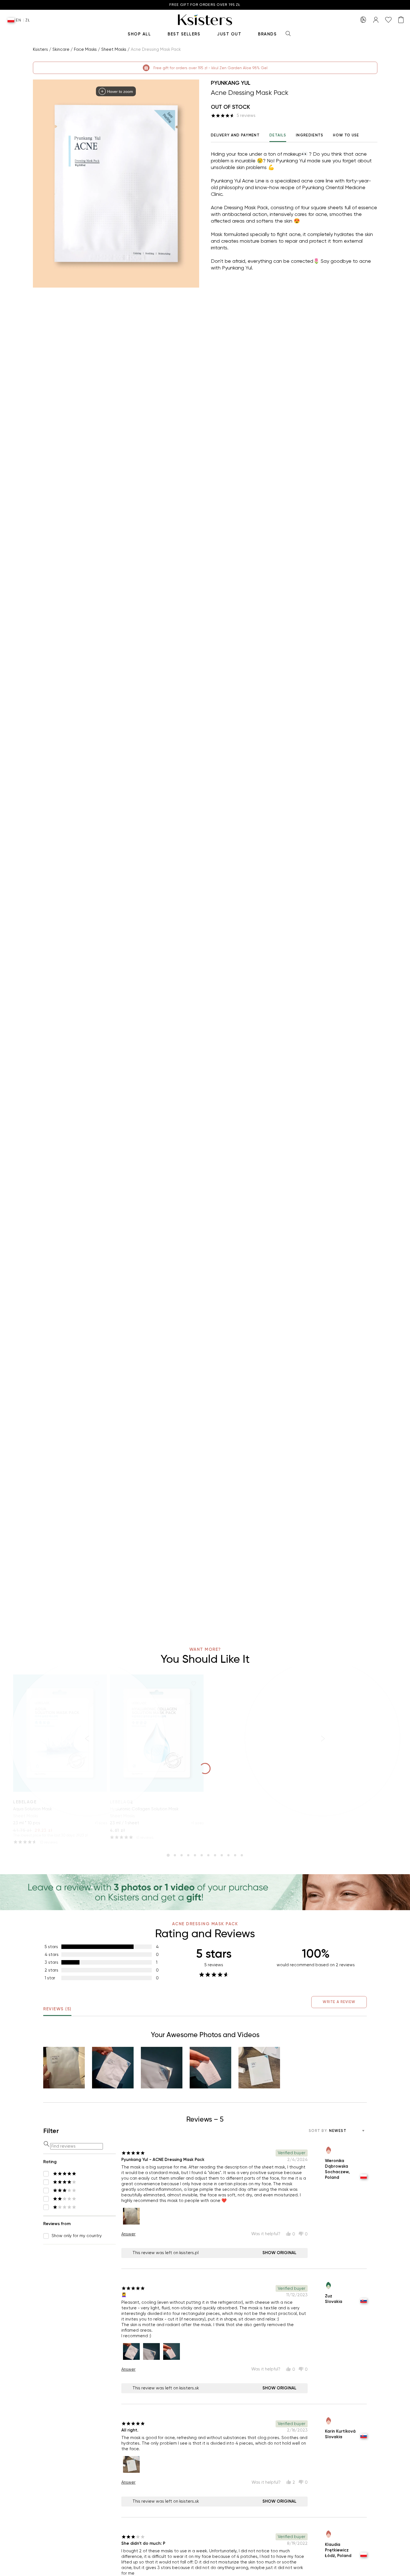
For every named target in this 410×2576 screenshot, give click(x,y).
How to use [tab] (346, 135)
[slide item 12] (242, 1855)
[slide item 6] (202, 1855)
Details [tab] (278, 135)
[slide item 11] (235, 1855)
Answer (128, 2234)
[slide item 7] (208, 1855)
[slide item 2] (175, 1855)
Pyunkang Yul (231, 83)
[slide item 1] (168, 1855)
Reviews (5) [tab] (57, 2009)
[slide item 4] (188, 1855)
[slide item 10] (228, 1855)
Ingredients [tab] (310, 135)
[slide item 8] (215, 1855)
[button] (64, 2068)
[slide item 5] (195, 1855)
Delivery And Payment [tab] (235, 135)
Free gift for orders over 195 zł (205, 5)
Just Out (229, 34)
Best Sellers (184, 34)
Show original (279, 2253)
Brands (267, 34)
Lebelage (122, 1802)
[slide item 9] (222, 1855)
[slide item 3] (182, 1855)
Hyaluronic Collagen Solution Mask (144, 1809)
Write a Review (339, 2002)
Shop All (139, 34)
